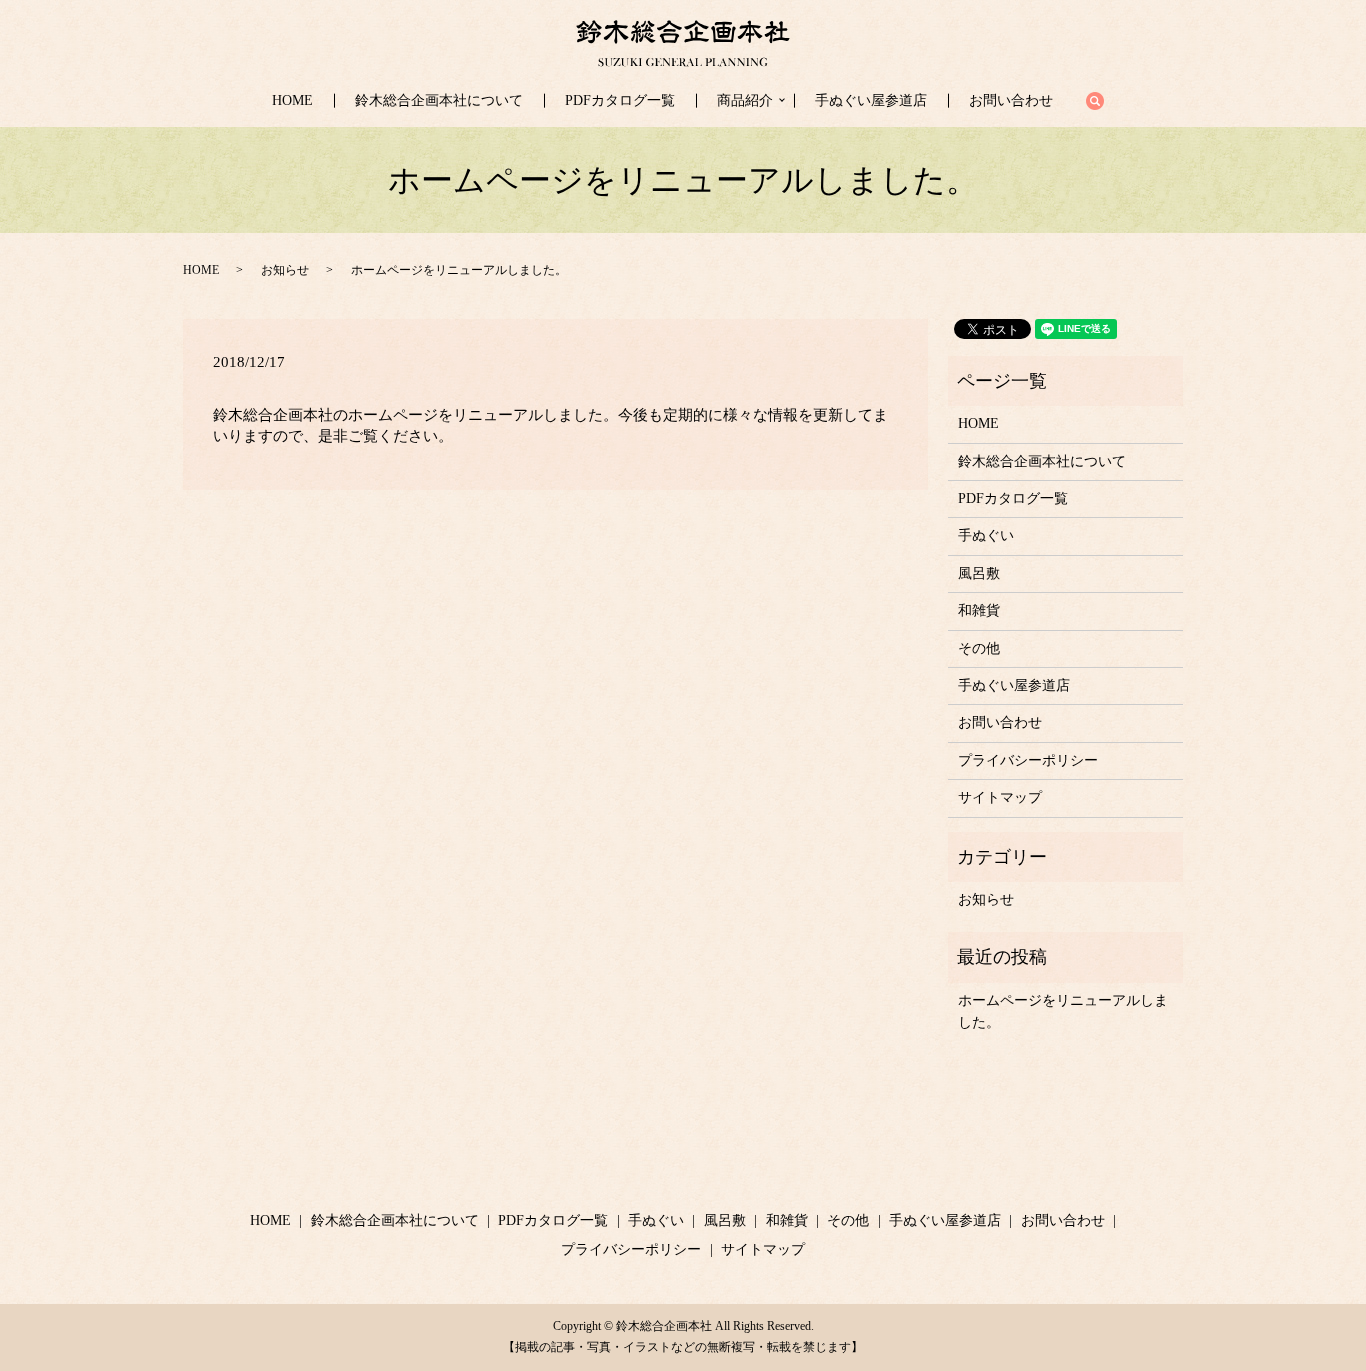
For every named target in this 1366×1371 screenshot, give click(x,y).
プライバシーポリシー (1028, 760)
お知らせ (285, 270)
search (1105, 101)
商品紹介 (745, 100)
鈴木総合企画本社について (439, 100)
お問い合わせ (1011, 100)
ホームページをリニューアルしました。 (1063, 1011)
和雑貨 (979, 610)
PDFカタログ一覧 (620, 100)
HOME (292, 100)
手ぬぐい (986, 535)
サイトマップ (1000, 797)
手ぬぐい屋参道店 (871, 100)
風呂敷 (979, 573)
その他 (979, 648)
